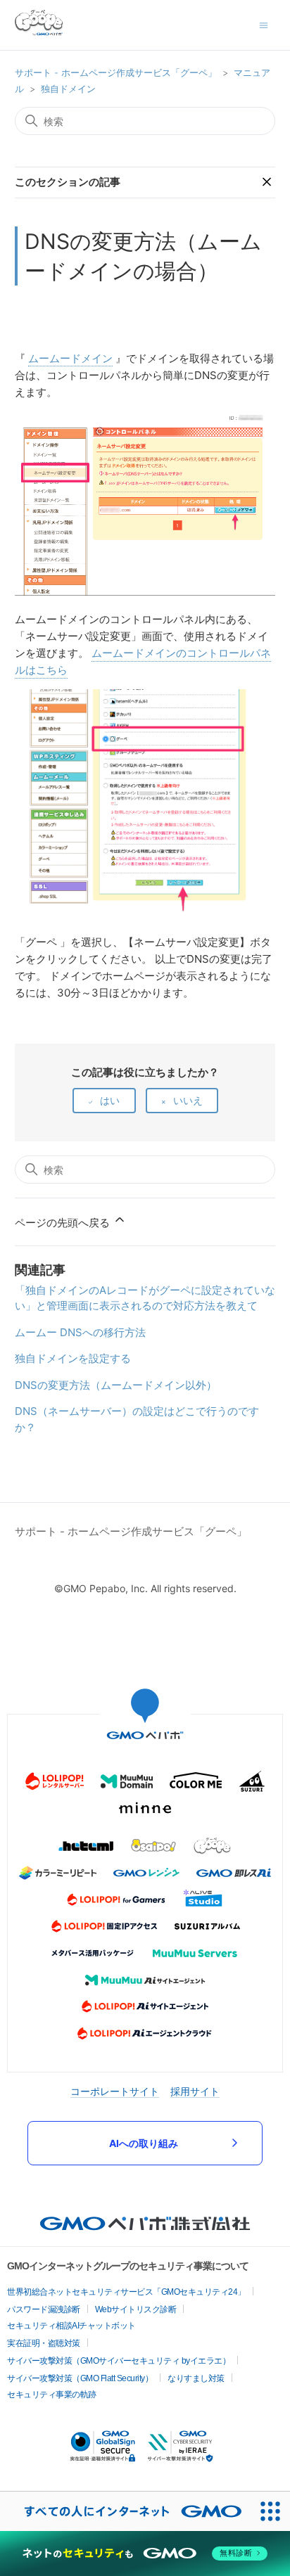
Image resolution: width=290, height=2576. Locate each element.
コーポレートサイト (115, 2091)
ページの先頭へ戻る (64, 1223)
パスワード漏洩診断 (44, 2309)
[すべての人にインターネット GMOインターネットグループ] (125, 2511)
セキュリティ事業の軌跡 (52, 2395)
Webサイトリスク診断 (136, 2309)
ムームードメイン (70, 358)
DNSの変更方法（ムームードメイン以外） (116, 1385)
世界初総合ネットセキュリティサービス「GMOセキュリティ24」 (126, 2292)
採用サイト (195, 2091)
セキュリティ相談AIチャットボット (71, 2326)
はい (110, 1100)
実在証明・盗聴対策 (44, 2343)
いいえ (188, 1100)
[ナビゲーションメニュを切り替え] (264, 24)
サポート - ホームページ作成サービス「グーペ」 (116, 72)
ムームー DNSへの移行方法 (80, 1332)
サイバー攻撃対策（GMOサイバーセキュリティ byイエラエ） (119, 2361)
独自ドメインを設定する (73, 1358)
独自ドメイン (68, 89)
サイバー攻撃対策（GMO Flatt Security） (80, 2378)
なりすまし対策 (196, 2378)
